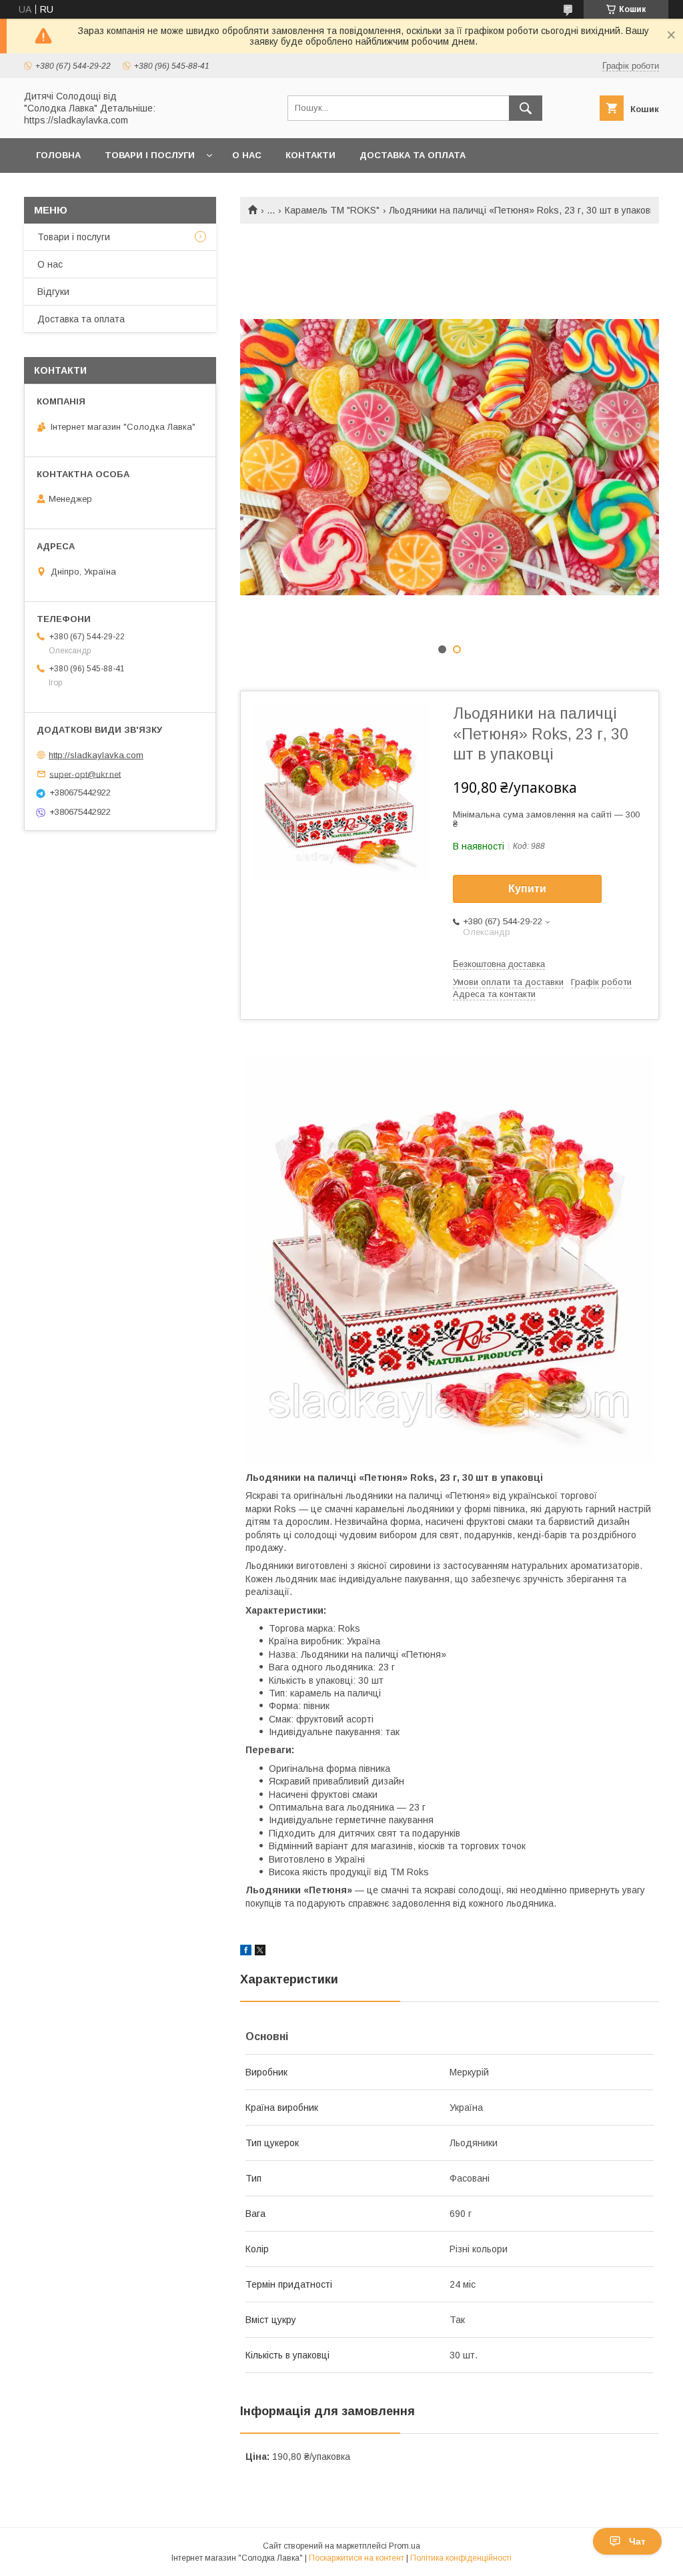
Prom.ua (405, 2546)
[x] (260, 1952)
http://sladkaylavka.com (96, 755)
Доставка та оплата (413, 155)
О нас (247, 155)
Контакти (310, 155)
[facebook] (246, 1952)
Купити (527, 889)
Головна (58, 155)
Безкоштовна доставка (499, 964)
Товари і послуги (150, 155)
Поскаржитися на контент (357, 2558)
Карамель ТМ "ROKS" (332, 210)
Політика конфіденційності (461, 2558)
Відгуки (53, 292)
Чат (637, 2541)
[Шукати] (526, 108)
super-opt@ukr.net (85, 774)
